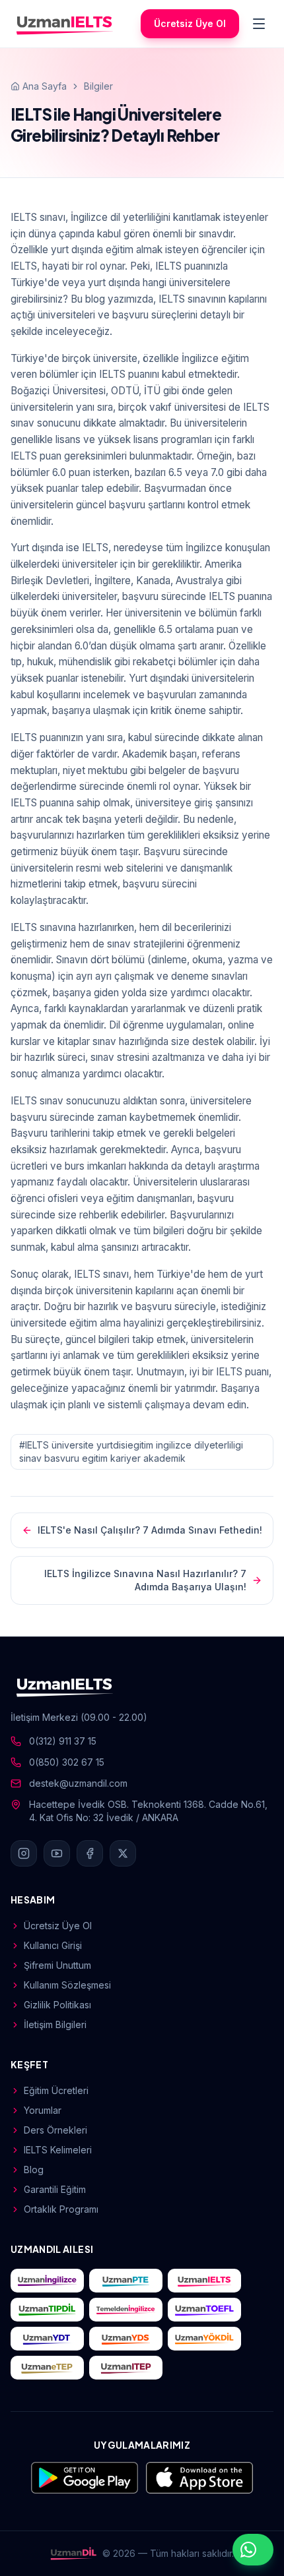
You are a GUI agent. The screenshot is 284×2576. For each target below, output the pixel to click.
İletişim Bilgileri (55, 2024)
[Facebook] (90, 1853)
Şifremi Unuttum (57, 1965)
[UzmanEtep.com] (47, 2368)
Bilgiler (98, 86)
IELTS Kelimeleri (58, 2150)
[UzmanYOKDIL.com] (204, 2339)
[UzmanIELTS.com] (204, 2281)
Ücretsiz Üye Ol (190, 23)
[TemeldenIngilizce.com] (126, 2310)
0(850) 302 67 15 (67, 1762)
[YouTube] (57, 1853)
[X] (123, 1853)
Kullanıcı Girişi (53, 1945)
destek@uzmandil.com (78, 1783)
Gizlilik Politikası (57, 2005)
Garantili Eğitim (55, 2189)
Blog (34, 2170)
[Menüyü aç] (259, 24)
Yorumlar (43, 2110)
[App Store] (199, 2478)
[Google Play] (85, 2478)
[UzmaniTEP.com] (126, 2368)
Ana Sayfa (45, 86)
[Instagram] (24, 1853)
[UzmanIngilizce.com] (47, 2281)
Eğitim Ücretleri (56, 2090)
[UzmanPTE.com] (126, 2281)
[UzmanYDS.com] (126, 2339)
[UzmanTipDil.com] (47, 2310)
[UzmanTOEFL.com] (204, 2310)
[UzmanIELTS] (65, 24)
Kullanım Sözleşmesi (67, 1985)
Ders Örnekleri (55, 2130)
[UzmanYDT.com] (47, 2339)
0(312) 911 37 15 (63, 1741)
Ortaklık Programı (61, 2209)
